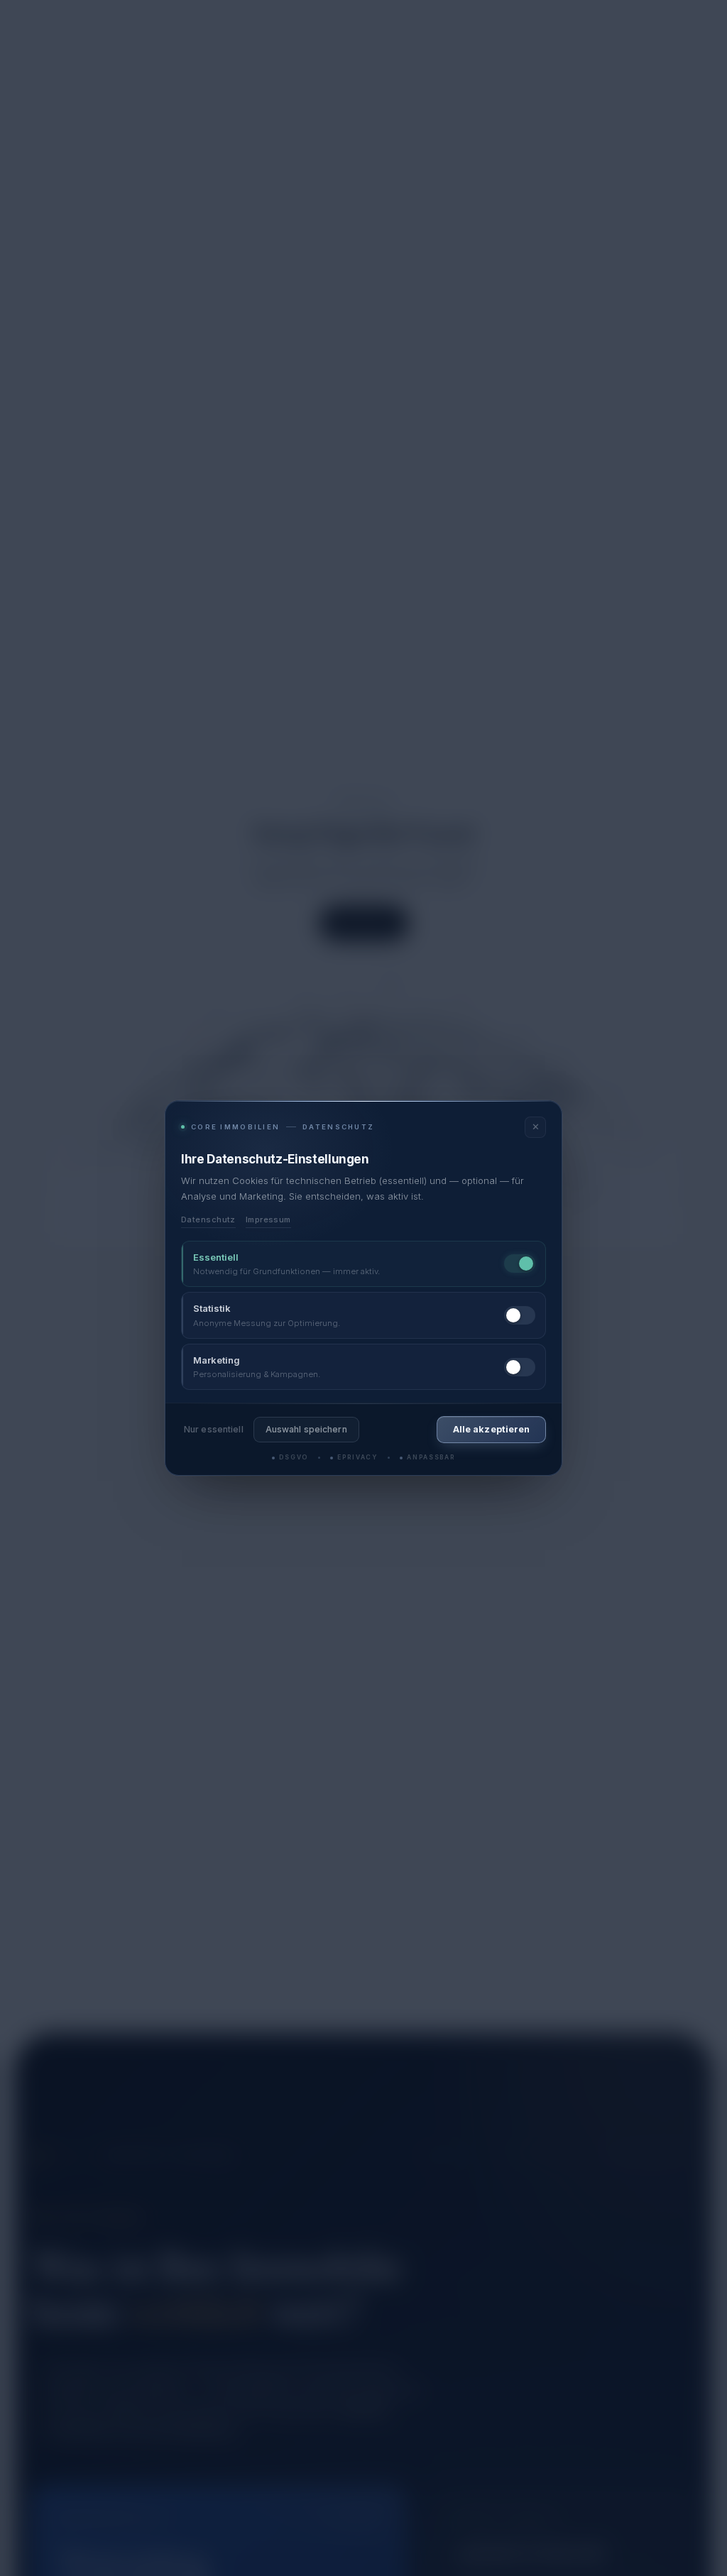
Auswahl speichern (306, 1429)
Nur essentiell (214, 1429)
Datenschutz (208, 1220)
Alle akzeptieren (491, 1429)
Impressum (268, 1220)
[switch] (520, 1264)
